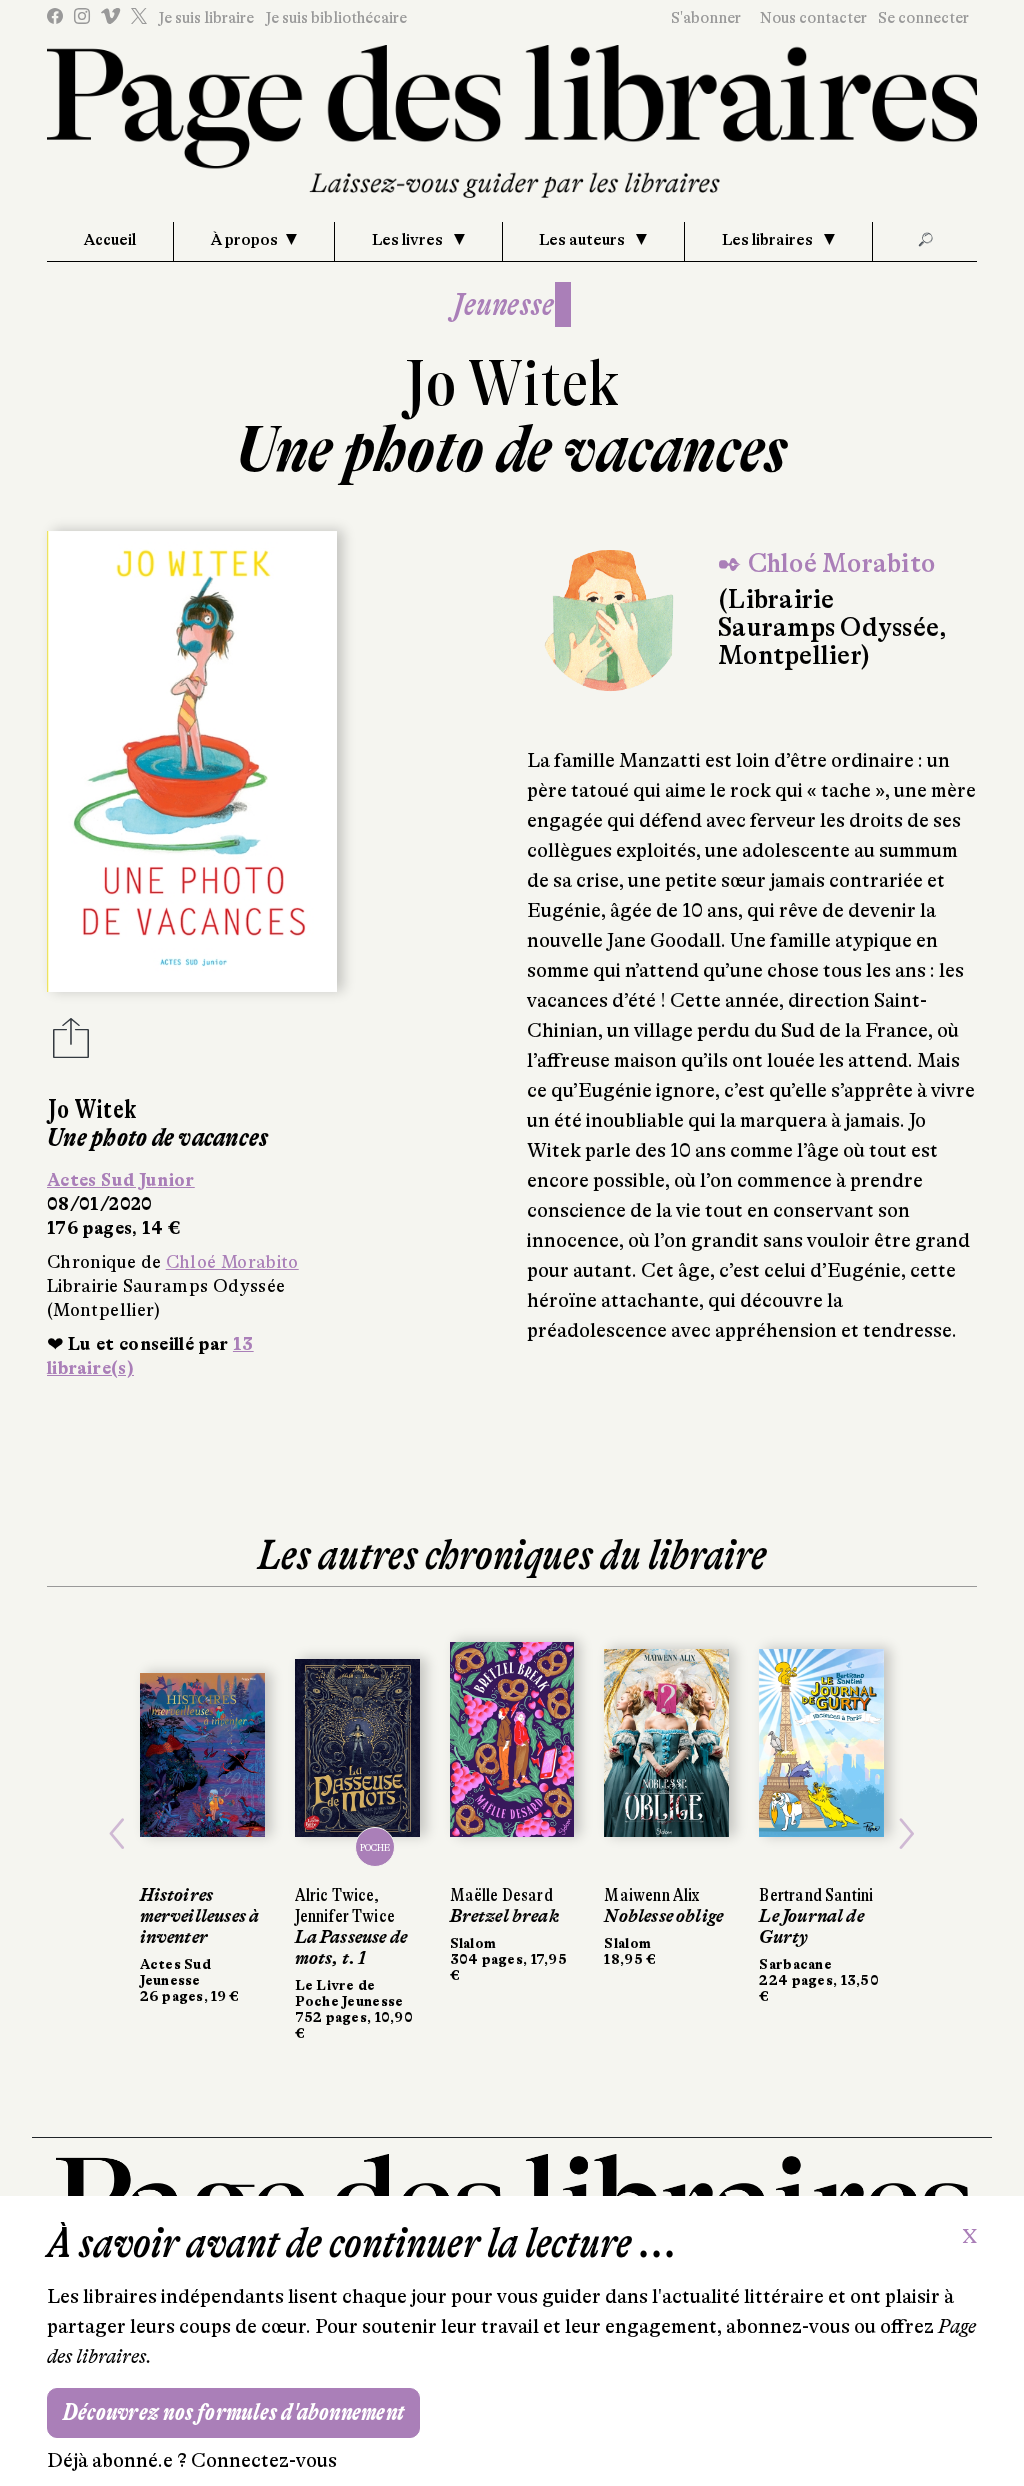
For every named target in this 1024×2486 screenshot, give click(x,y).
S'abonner (706, 18)
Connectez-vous (264, 2460)
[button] (117, 1834)
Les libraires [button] (769, 240)
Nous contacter (813, 18)
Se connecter (923, 18)
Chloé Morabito (232, 1262)
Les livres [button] (409, 240)
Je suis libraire (206, 18)
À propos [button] (244, 240)
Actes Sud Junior (121, 1180)
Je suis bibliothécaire (336, 18)
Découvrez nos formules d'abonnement (233, 2412)
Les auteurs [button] (583, 240)
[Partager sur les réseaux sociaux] (71, 1044)
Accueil (110, 240)
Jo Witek (512, 383)
